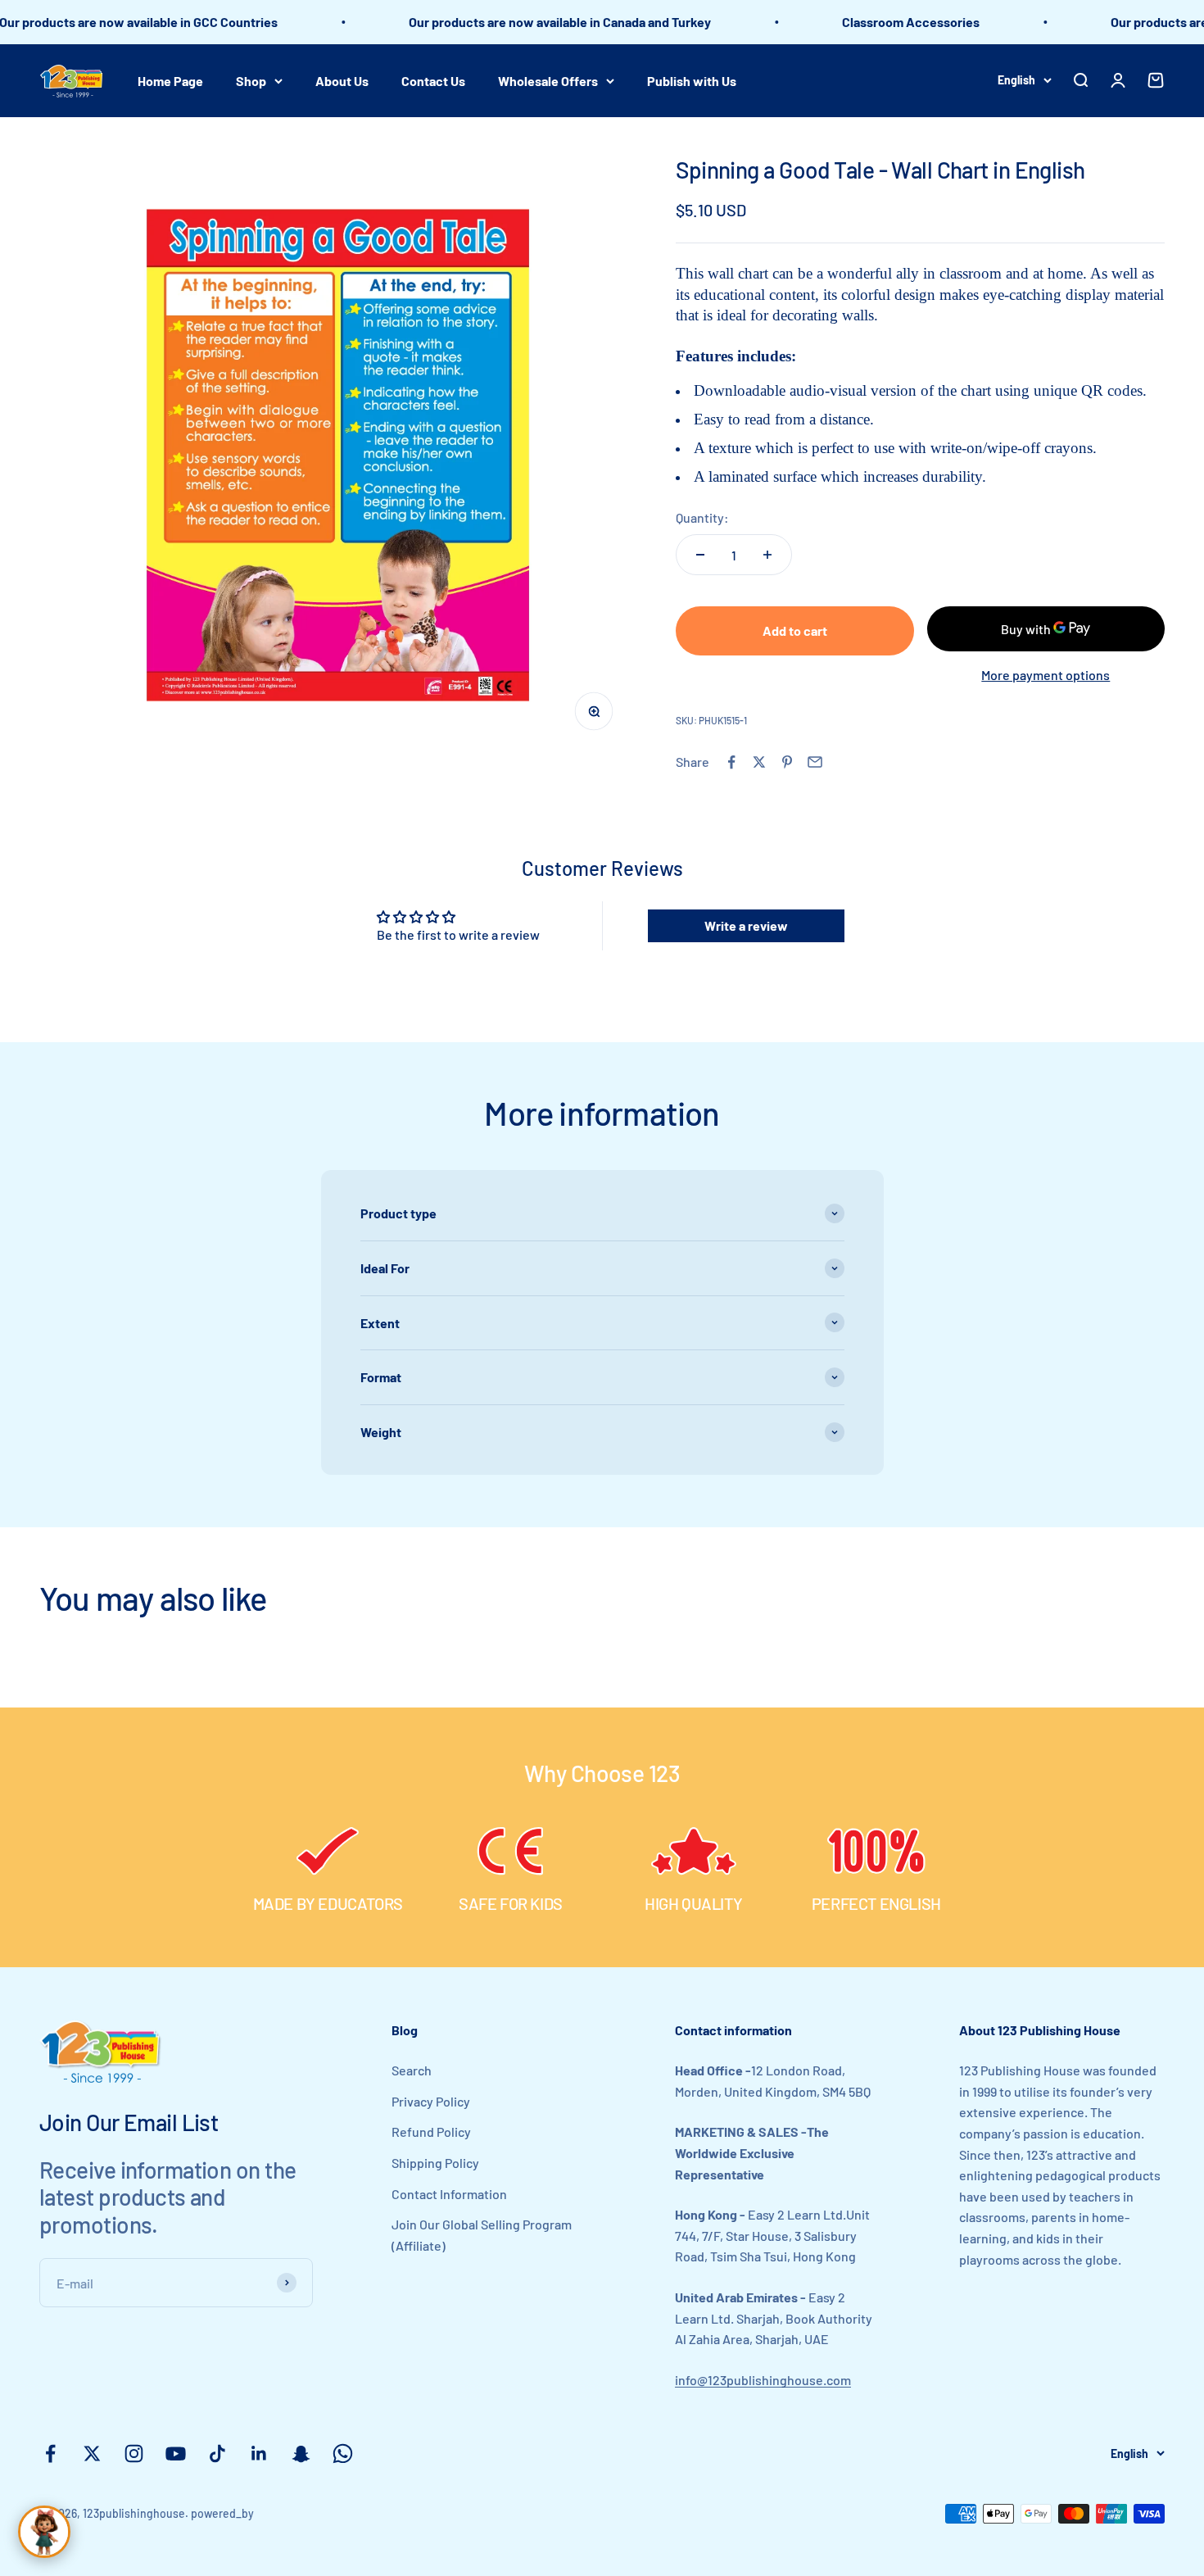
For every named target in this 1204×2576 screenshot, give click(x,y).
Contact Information (449, 2194)
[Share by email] (815, 762)
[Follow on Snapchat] (301, 2454)
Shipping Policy (435, 2163)
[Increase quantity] (767, 555)
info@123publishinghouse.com (763, 2380)
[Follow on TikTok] (217, 2454)
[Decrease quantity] (700, 555)
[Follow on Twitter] (92, 2454)
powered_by (222, 2513)
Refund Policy (431, 2132)
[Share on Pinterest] (787, 762)
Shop (251, 80)
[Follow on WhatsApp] (343, 2454)
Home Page (170, 80)
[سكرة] (44, 2532)
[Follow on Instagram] (134, 2454)
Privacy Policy (431, 2101)
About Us (342, 80)
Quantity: (702, 517)
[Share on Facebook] (731, 762)
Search (412, 2070)
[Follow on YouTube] (176, 2454)
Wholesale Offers (548, 80)
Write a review (746, 925)
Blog (405, 2030)
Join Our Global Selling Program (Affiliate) (482, 2235)
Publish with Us (692, 80)
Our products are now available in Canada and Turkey (524, 22)
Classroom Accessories (875, 22)
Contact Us (433, 80)
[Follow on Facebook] (50, 2454)
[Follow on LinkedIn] (259, 2454)
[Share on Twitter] (759, 762)
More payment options (1046, 675)
